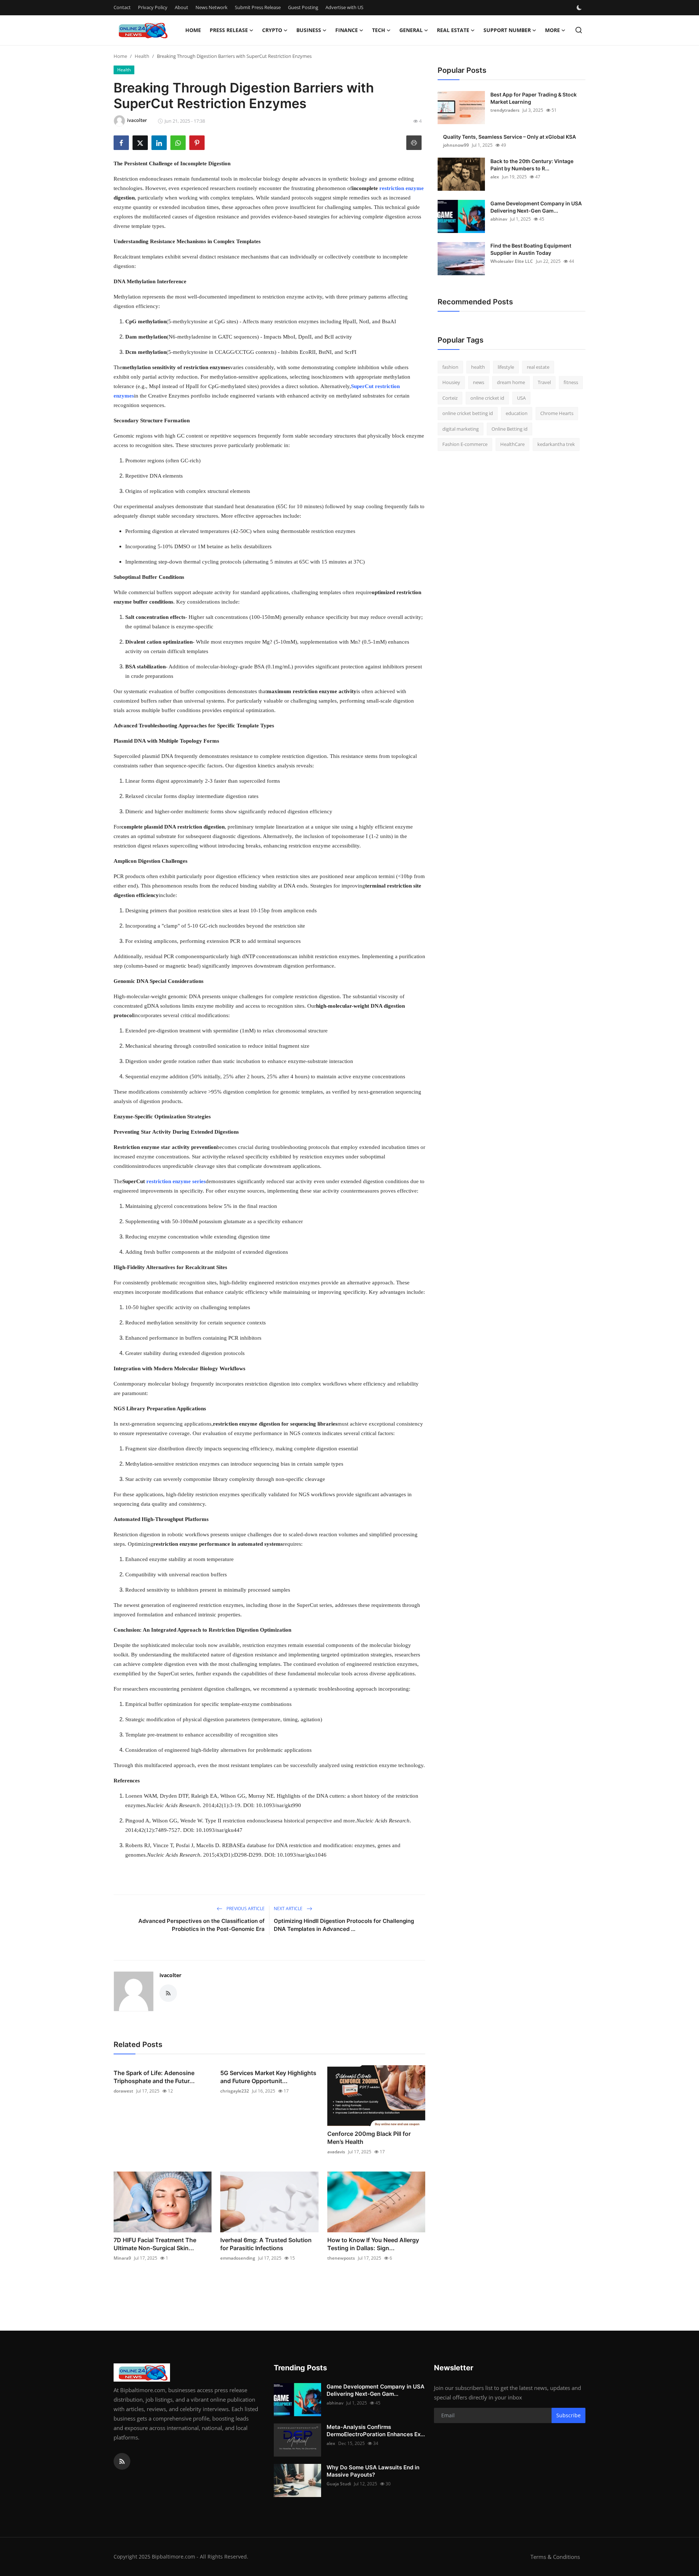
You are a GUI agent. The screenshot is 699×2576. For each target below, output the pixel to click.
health (478, 367)
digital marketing (461, 429)
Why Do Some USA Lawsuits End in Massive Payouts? (373, 2471)
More (552, 30)
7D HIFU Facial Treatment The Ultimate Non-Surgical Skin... (155, 2244)
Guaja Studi (339, 2484)
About (181, 7)
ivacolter (170, 1975)
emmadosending (238, 2258)
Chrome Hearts (557, 414)
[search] (579, 30)
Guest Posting (303, 7)
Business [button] (309, 30)
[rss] (122, 2461)
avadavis (336, 2152)
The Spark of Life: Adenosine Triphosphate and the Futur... (154, 2077)
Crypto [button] (272, 30)
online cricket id (487, 398)
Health (142, 56)
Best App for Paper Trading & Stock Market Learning (534, 98)
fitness (571, 383)
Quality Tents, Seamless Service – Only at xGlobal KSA (510, 137)
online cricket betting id (468, 414)
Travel (544, 383)
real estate (538, 367)
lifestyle (506, 367)
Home (193, 30)
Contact (122, 7)
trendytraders (505, 110)
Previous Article (245, 1909)
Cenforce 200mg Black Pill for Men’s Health (369, 2138)
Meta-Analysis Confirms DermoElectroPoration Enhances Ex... (376, 2431)
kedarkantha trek (556, 445)
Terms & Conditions (555, 2557)
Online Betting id (510, 429)
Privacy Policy (153, 7)
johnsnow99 (456, 145)
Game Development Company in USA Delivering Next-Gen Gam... (536, 207)
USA (521, 398)
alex (495, 177)
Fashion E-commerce (465, 445)
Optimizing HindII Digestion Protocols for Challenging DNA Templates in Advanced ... (344, 1925)
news (479, 383)
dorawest (123, 2091)
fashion (450, 367)
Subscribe (568, 2415)
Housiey (451, 383)
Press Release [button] (229, 30)
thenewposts (341, 2258)
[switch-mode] (580, 8)
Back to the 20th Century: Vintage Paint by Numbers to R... (532, 165)
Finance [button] (347, 30)
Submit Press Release (258, 7)
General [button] (411, 30)
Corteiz (450, 398)
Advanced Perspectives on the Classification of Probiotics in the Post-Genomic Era (202, 1925)
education (517, 414)
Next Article (289, 1909)
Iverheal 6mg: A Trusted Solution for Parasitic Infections (266, 2244)
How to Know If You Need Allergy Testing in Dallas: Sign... (373, 2244)
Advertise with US (344, 7)
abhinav (499, 219)
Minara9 (122, 2258)
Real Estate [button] (453, 30)
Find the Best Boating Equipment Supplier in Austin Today (531, 249)
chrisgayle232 (235, 2091)
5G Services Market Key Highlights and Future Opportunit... (268, 2077)
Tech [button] (379, 30)
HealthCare (512, 445)
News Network (212, 7)
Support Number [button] (507, 30)
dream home (511, 383)
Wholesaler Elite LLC (512, 261)
